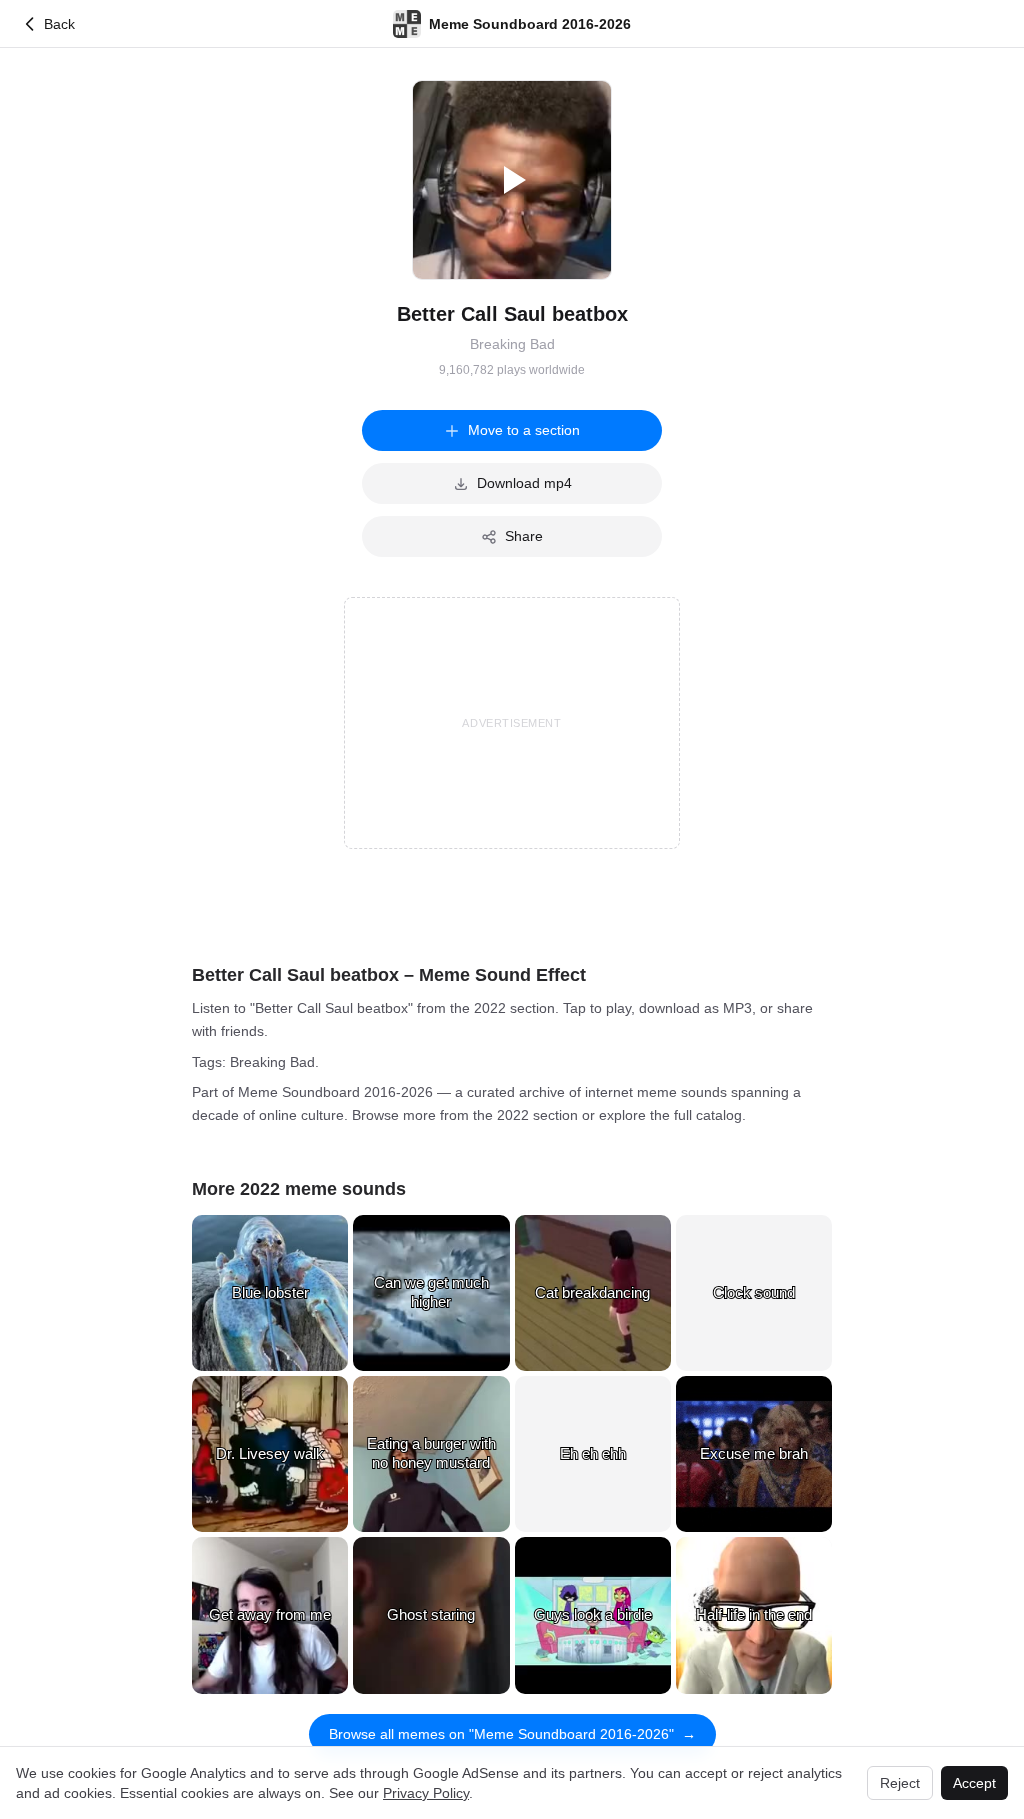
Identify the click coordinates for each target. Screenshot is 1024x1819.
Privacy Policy (426, 1793)
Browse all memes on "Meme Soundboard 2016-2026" (512, 1734)
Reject (900, 1783)
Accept (974, 1783)
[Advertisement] (512, 723)
